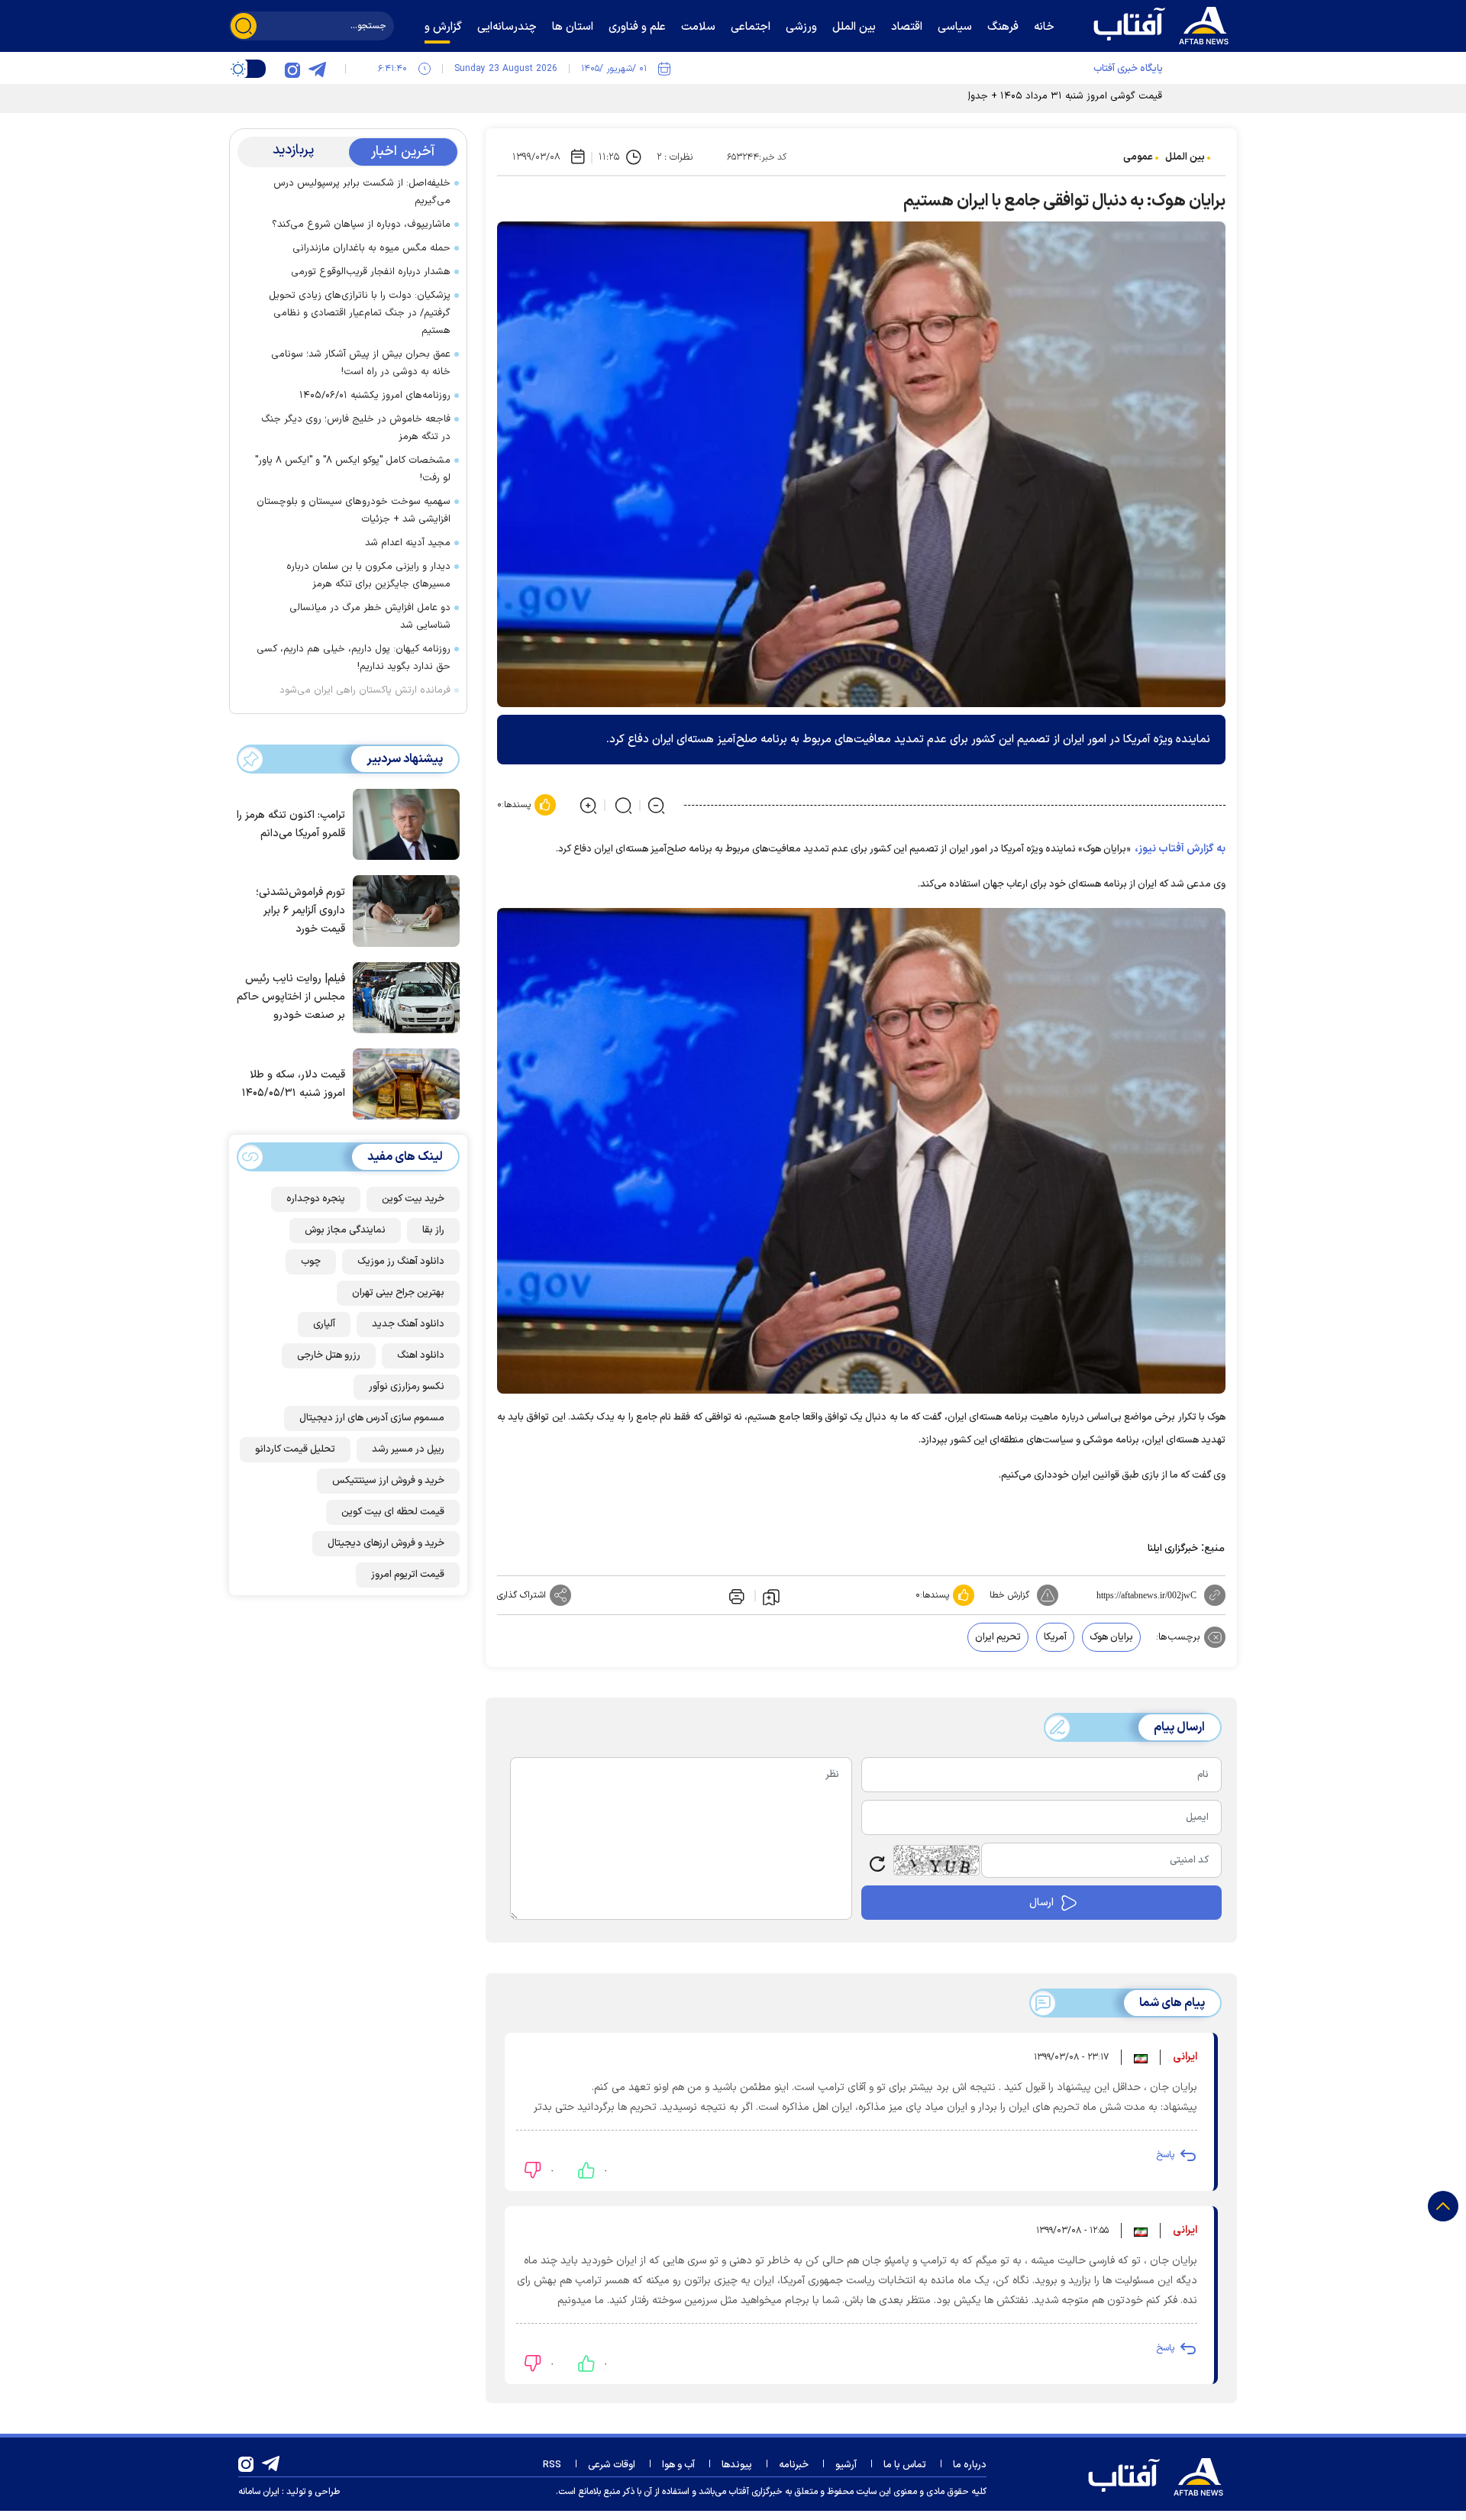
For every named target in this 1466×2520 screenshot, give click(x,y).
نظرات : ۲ (675, 157)
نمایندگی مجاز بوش (345, 1230)
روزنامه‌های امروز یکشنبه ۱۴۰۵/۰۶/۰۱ (375, 396)
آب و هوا (678, 2465)
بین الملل (1185, 157)
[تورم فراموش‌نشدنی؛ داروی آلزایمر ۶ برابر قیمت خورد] (402, 909)
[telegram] (317, 69)
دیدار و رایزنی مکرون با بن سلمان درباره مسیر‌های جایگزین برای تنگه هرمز (368, 575)
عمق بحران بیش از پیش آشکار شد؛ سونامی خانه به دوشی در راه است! (361, 363)
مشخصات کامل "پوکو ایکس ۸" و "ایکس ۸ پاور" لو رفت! (353, 469)
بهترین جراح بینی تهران (398, 1293)
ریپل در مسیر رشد (408, 1449)
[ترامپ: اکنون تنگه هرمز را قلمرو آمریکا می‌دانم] (402, 823)
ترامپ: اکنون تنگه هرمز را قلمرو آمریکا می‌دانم (291, 824)
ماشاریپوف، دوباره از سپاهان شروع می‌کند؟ (361, 225)
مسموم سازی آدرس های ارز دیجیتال (372, 1418)
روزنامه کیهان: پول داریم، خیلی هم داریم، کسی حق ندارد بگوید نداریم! (354, 658)
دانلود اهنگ (421, 1355)
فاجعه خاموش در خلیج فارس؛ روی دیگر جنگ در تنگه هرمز (356, 428)
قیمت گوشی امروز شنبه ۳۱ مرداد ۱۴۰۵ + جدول (1063, 96)
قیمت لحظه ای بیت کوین (393, 1512)
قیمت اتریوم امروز (408, 1575)
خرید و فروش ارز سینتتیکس (388, 1481)
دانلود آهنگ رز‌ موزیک (401, 1262)
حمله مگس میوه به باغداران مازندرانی (371, 248)
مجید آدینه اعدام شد (408, 543)
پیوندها (737, 2465)
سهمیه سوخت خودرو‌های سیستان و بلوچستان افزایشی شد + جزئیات (354, 510)
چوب (311, 1262)
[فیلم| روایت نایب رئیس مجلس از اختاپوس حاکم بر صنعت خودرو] (402, 997)
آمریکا (1055, 1637)
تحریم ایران (998, 1637)
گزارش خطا (1009, 1595)
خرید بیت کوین (413, 1199)
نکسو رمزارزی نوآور (407, 1387)
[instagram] (292, 69)
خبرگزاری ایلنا (1173, 1549)
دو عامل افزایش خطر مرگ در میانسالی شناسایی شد (370, 617)
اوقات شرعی (612, 2465)
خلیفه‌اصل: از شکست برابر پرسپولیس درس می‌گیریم (362, 192)
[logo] (1164, 24)
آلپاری (324, 1324)
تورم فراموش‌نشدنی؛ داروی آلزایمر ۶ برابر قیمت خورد (300, 911)
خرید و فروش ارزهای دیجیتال (386, 1543)
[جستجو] (244, 26)
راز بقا (433, 1230)
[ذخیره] (771, 1596)
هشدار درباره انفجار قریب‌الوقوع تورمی (371, 272)
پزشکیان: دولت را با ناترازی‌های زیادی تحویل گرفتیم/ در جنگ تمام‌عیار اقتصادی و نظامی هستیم (360, 313)
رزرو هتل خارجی (329, 1355)
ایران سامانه (259, 2492)
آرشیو (846, 2465)
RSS (552, 2465)
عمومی (1138, 157)
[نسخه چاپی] (735, 1595)
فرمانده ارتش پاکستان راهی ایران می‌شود (365, 690)
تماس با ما (905, 2465)
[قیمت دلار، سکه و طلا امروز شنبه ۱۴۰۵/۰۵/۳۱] (402, 1083)
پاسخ (1165, 2155)
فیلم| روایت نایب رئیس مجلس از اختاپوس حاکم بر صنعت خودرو (291, 997)
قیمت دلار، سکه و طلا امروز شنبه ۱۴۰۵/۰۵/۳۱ (294, 1084)
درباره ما (970, 2465)
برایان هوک (1111, 1637)
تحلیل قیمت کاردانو (295, 1449)
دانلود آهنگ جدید (408, 1324)
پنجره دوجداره (316, 1199)
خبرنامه (794, 2465)
